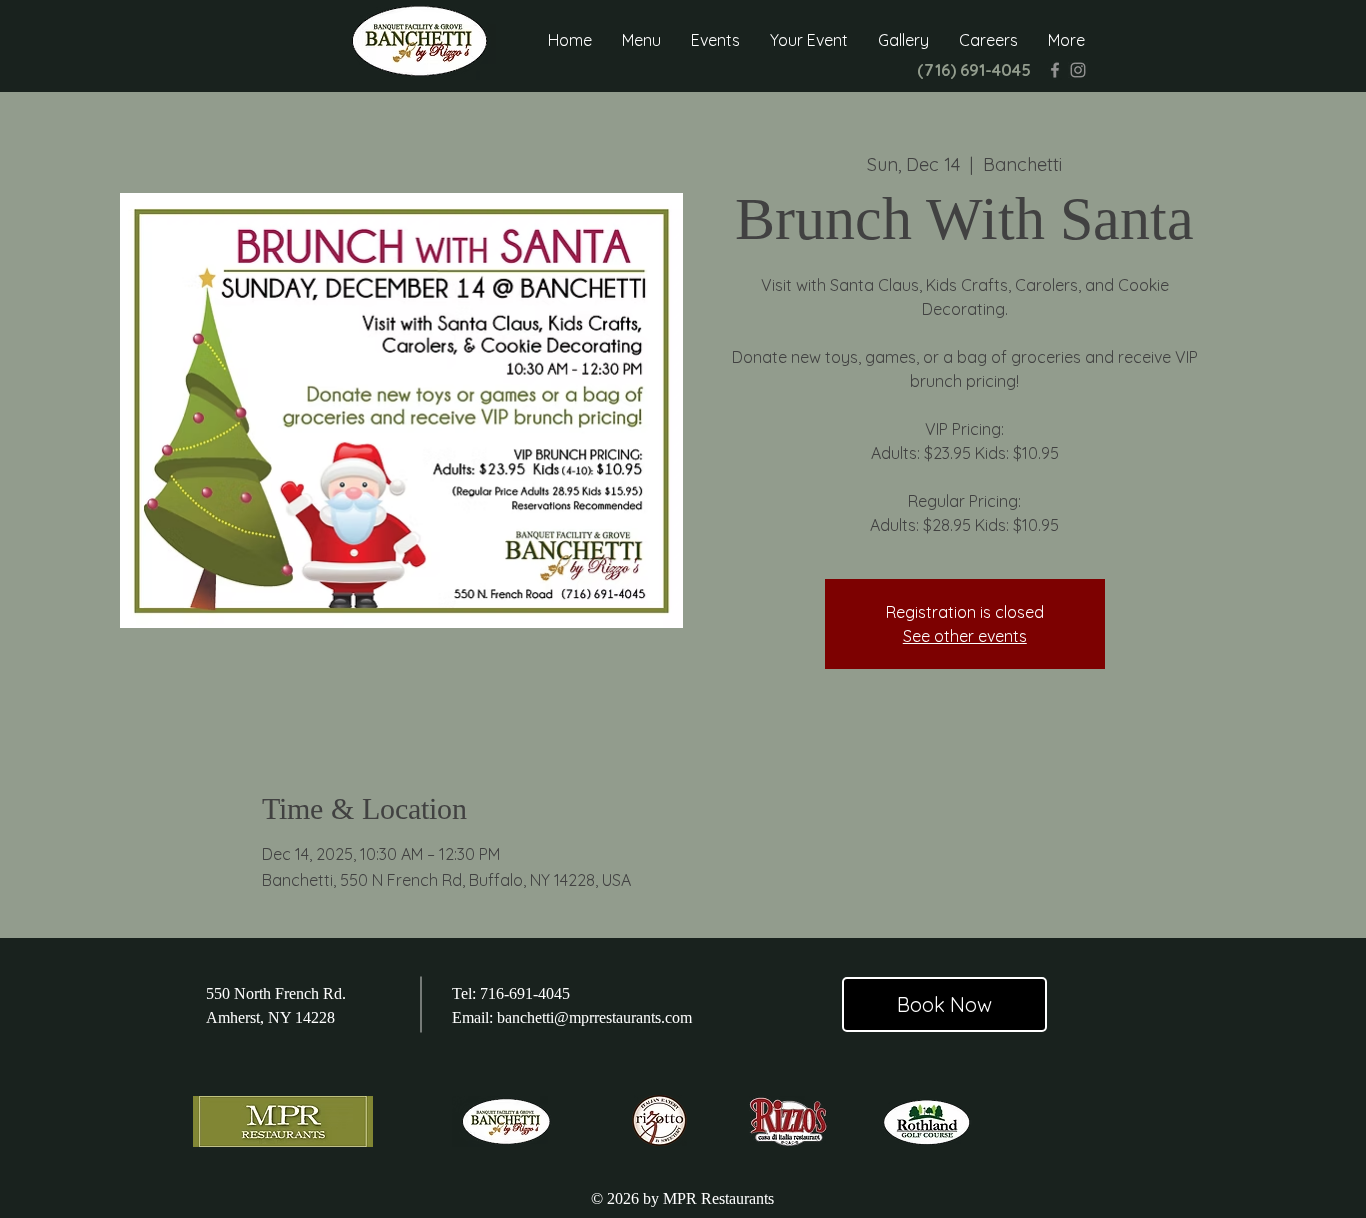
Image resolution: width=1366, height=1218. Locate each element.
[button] (641, 40)
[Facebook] (1055, 70)
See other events (965, 636)
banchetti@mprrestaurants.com (594, 1017)
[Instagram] (1078, 70)
